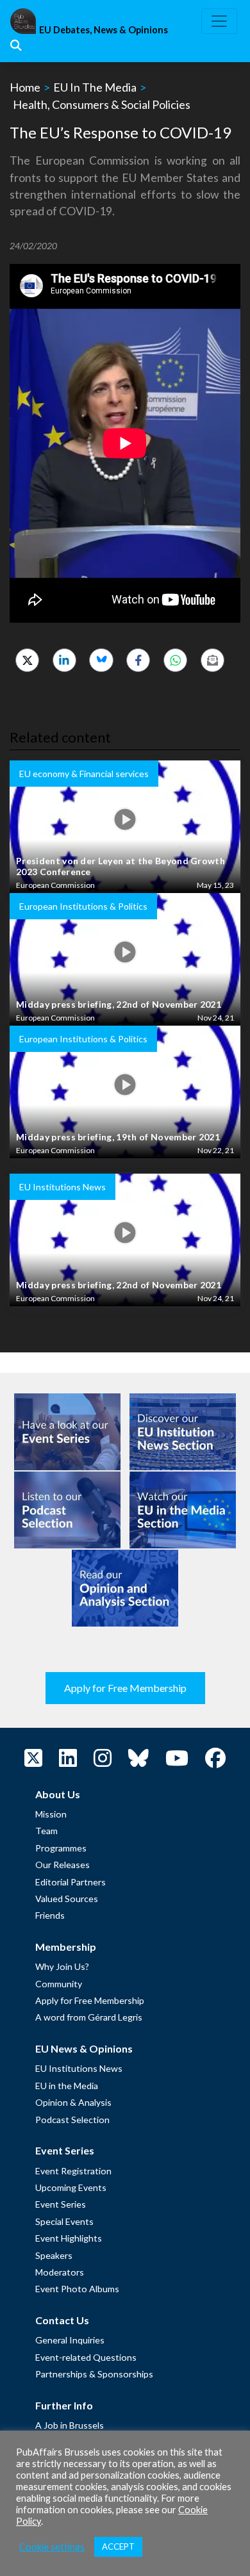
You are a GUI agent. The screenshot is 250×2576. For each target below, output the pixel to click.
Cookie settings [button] (52, 2547)
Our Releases (63, 1865)
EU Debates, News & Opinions (104, 30)
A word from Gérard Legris (89, 2017)
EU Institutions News (79, 2068)
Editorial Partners (71, 1882)
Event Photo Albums (77, 2289)
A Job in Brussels (70, 2425)
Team (46, 1831)
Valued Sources (67, 1899)
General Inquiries (70, 2340)
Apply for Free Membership (125, 1688)
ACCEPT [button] (118, 2547)
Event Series (61, 2204)
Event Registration (73, 2171)
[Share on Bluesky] (101, 660)
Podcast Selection (72, 2120)
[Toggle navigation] (219, 21)
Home (25, 87)
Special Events (64, 2221)
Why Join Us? (62, 1966)
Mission (51, 1814)
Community (59, 1984)
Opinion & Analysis (73, 2102)
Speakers (54, 2255)
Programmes (61, 1848)
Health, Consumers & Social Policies (102, 104)
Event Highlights (69, 2238)
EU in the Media (67, 2086)
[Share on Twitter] (27, 660)
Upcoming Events (71, 2187)
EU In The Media (95, 87)
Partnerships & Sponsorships (94, 2374)
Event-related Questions (86, 2357)
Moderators (60, 2272)
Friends (50, 1915)
